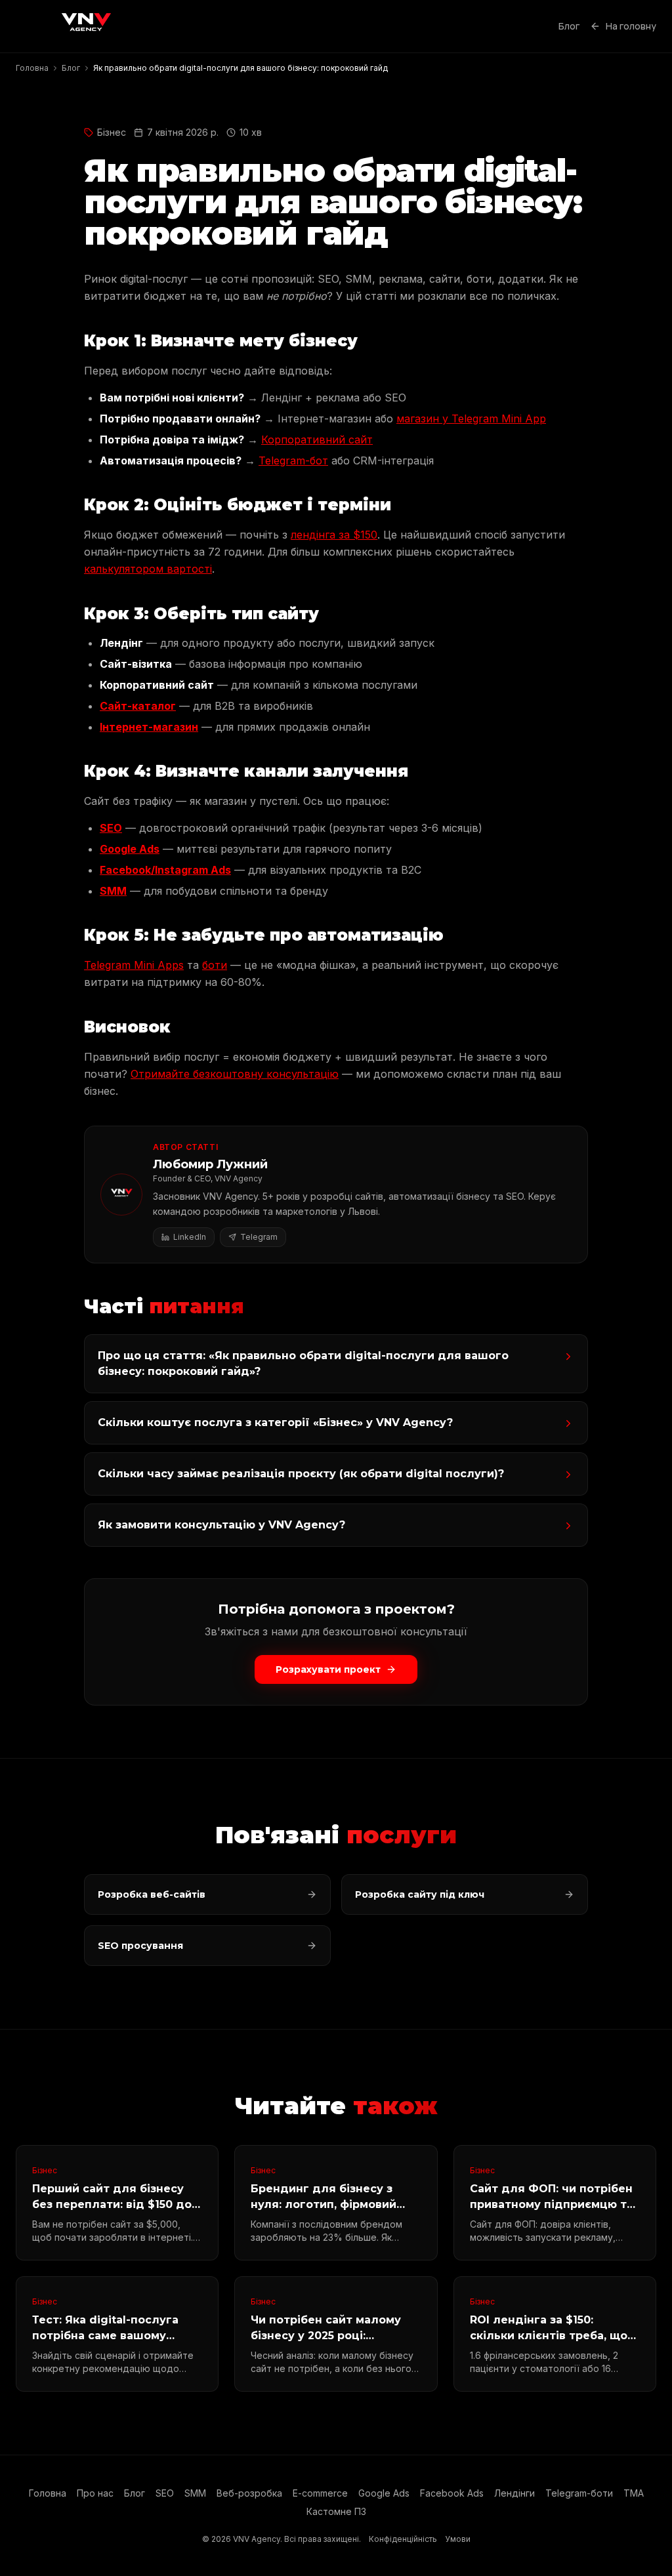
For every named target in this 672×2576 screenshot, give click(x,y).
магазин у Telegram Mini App (471, 419)
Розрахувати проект (328, 1669)
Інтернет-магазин (149, 727)
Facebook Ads (452, 2493)
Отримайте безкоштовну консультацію (235, 1074)
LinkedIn (190, 1237)
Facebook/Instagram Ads (165, 870)
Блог (569, 26)
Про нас (95, 2493)
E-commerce (320, 2493)
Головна (48, 2493)
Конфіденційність (403, 2539)
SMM (113, 891)
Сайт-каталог (138, 706)
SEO (111, 828)
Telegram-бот (293, 460)
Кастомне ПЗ (336, 2511)
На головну (631, 26)
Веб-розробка (249, 2493)
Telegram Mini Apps (134, 965)
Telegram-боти (579, 2493)
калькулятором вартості (148, 569)
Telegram (259, 1237)
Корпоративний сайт (317, 440)
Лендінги (514, 2493)
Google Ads (130, 849)
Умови (458, 2539)
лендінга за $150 (334, 535)
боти (215, 965)
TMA (634, 2493)
